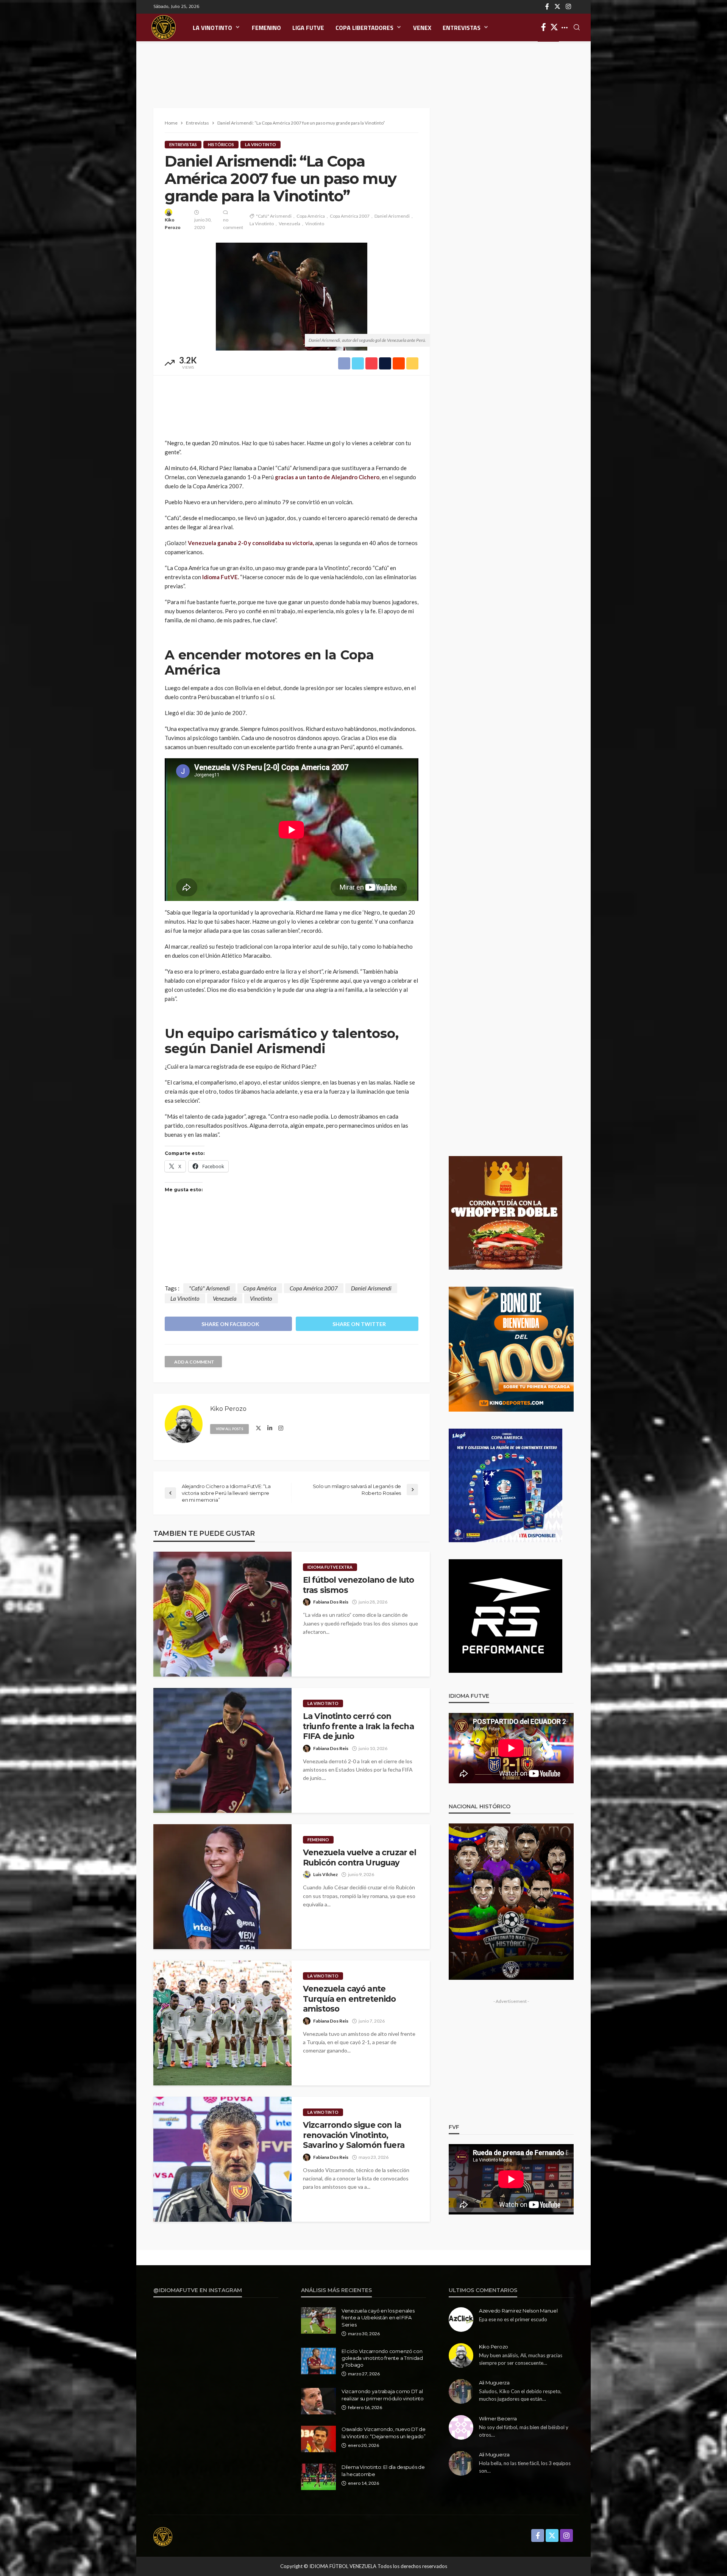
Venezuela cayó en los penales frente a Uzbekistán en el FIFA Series (378, 2317)
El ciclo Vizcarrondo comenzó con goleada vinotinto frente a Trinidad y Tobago (382, 2358)
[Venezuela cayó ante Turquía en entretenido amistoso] (222, 2023)
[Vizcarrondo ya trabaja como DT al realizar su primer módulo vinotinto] (318, 2401)
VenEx (422, 28)
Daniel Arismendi (392, 216)
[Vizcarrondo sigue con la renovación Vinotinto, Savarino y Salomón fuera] (222, 2159)
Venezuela (289, 224)
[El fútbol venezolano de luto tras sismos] (222, 1614)
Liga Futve (308, 28)
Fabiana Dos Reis (331, 1602)
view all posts (229, 1429)
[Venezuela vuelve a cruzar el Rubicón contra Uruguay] (222, 1887)
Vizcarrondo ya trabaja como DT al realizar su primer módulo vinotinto (383, 2395)
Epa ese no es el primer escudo (513, 2319)
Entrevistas (462, 28)
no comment (233, 224)
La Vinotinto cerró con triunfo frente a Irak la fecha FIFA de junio (358, 1726)
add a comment (194, 1362)
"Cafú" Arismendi (274, 216)
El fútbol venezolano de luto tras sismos (358, 1585)
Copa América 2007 (350, 216)
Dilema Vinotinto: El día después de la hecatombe (383, 2470)
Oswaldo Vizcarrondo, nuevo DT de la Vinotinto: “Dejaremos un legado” (384, 2433)
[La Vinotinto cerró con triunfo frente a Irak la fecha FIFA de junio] (222, 1750)
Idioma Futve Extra (330, 1567)
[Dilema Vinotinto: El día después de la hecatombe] (318, 2477)
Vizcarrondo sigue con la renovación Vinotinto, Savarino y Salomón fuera (354, 2135)
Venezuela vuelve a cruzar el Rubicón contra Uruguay (360, 1857)
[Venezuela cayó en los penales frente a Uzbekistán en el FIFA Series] (318, 2320)
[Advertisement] (363, 66)
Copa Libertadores (364, 28)
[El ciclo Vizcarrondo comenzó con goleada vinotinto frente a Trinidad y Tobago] (318, 2361)
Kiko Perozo (173, 224)
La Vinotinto (212, 28)
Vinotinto (315, 224)
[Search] (577, 28)
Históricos (221, 144)
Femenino (266, 28)
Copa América (311, 216)
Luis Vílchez (325, 1874)
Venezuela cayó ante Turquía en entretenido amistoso (349, 1999)
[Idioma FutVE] (164, 27)
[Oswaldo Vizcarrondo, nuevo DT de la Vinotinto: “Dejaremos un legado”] (318, 2439)
